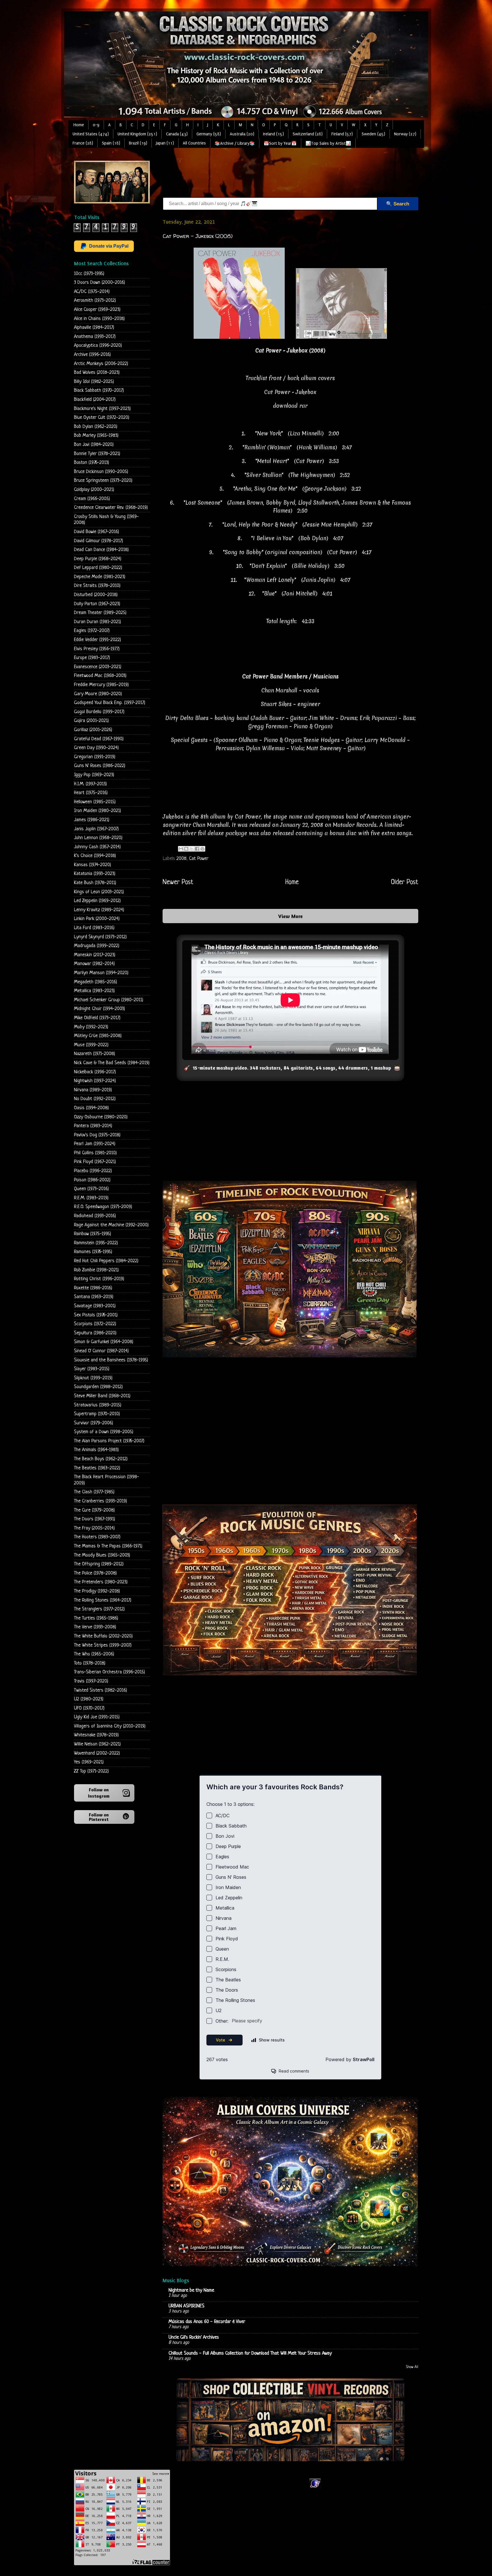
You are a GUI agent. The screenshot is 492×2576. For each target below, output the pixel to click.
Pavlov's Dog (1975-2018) (97, 1135)
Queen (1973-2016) (91, 1189)
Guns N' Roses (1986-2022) (100, 766)
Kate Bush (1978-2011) (95, 883)
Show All (412, 2367)
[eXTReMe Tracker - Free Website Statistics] (315, 2488)
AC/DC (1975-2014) (92, 292)
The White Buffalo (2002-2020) (103, 1636)
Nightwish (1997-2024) (95, 1081)
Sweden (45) (373, 134)
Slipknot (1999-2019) (93, 1378)
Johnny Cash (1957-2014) (97, 847)
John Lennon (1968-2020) (98, 838)
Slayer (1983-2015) (92, 1369)
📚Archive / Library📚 (235, 143)
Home (79, 125)
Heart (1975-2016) (91, 793)
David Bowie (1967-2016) (97, 532)
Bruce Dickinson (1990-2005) (101, 472)
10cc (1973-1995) (89, 274)
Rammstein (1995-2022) (96, 1243)
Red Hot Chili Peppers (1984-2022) (106, 1261)
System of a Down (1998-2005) (104, 1432)
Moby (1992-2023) (91, 1027)
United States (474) (91, 134)
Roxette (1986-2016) (93, 1288)
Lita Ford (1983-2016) (94, 928)
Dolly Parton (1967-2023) (97, 604)
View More (290, 916)
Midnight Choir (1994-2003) (100, 1009)
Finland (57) (342, 134)
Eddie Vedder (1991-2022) (98, 640)
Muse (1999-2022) (91, 1045)
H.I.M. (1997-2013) (90, 784)
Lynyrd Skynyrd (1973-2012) (100, 937)
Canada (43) (177, 134)
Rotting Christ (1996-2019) (99, 1279)
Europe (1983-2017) (92, 658)
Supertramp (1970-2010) (97, 1414)
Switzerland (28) (308, 134)
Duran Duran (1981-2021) (98, 622)
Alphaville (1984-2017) (94, 328)
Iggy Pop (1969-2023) (94, 775)
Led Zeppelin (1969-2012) (97, 901)
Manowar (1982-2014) (94, 964)
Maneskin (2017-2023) (95, 955)
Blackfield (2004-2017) (95, 400)
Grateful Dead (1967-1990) (99, 739)
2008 (182, 859)
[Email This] (181, 849)
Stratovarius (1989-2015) (98, 1405)
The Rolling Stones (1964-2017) (103, 1600)
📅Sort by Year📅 (280, 143)
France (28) (83, 143)
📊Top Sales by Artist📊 (328, 143)
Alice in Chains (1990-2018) (99, 319)
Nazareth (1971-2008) (95, 1054)
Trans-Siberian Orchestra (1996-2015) (109, 1672)
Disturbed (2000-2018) (96, 595)
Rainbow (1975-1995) (93, 1234)
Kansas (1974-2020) (93, 865)
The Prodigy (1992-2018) (97, 1591)
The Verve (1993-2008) (95, 1627)
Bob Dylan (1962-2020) (96, 427)
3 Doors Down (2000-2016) (100, 283)
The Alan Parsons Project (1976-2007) (109, 1441)
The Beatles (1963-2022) (97, 1468)
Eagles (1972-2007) (92, 631)
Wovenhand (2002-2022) (97, 1753)
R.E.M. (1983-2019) (91, 1198)
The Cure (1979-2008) (94, 1510)
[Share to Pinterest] (202, 849)
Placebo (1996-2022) (93, 1171)
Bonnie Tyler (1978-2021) (97, 454)
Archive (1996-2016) (92, 355)
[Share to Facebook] (197, 849)
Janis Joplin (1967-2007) (96, 829)
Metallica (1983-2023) (94, 991)
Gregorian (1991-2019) (95, 757)
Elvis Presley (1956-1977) (97, 649)
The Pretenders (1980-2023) (101, 1582)
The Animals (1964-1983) (96, 1450)
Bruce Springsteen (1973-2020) (103, 481)
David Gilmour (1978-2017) (99, 541)
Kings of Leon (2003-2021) (99, 892)
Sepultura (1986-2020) (95, 1333)
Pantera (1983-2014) (93, 1126)
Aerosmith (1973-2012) (95, 300)
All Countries (194, 143)
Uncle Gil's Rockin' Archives (194, 2337)
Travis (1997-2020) (91, 1681)
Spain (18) (111, 143)
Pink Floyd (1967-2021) (95, 1162)
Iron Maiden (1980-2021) (98, 811)
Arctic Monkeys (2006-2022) (101, 364)
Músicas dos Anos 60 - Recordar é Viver (207, 2322)
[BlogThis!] (186, 849)
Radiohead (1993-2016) (95, 1216)
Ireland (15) (273, 134)
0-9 (96, 125)
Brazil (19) (138, 143)
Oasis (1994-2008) (91, 1108)
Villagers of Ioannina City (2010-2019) (110, 1726)
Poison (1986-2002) (92, 1180)
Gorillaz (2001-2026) (93, 730)
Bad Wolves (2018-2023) (97, 373)
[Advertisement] (266, 174)
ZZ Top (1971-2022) (91, 1771)
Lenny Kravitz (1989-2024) (99, 910)
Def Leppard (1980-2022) (98, 568)
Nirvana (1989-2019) (93, 1090)
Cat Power (199, 859)
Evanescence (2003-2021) (98, 667)
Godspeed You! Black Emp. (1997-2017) (110, 703)
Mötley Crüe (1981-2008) (98, 1036)
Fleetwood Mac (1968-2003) (100, 676)
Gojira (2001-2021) (91, 721)
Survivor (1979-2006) (94, 1423)
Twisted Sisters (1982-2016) (101, 1690)
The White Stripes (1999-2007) (103, 1645)
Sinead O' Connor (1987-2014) (101, 1351)
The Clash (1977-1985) (94, 1492)
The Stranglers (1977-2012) (99, 1609)
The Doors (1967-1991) (95, 1519)
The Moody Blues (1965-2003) (102, 1555)
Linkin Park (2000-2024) (97, 919)
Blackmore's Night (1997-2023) (102, 409)
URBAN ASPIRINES (186, 2306)
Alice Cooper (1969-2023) (97, 310)
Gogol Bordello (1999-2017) (99, 712)
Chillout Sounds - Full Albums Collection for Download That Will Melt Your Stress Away (250, 2353)
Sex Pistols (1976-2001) (96, 1315)
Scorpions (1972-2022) (95, 1324)
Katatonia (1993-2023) (95, 874)
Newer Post (178, 882)
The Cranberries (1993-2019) (101, 1501)
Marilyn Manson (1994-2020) (101, 973)
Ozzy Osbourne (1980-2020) (101, 1117)
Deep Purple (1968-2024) (98, 559)
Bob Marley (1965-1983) (96, 436)
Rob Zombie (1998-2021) (96, 1270)
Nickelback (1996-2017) (95, 1072)
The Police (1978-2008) (95, 1573)
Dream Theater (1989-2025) (100, 613)
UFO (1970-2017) (89, 1708)
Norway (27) (405, 134)
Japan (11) (165, 143)
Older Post (405, 882)
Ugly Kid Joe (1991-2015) (97, 1717)
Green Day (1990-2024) (96, 748)
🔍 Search (398, 204)
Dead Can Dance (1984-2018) (101, 550)
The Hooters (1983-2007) (97, 1537)
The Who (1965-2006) (94, 1654)
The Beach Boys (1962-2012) (101, 1459)
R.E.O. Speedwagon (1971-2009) (103, 1207)
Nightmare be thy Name (191, 2290)
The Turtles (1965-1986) (96, 1618)
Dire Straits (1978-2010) (97, 586)
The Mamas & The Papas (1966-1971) (108, 1546)
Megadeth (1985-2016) (96, 982)
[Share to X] (192, 849)
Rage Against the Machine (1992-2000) (111, 1225)
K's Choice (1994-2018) (95, 856)
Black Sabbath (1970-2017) (99, 390)
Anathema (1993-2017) (95, 337)
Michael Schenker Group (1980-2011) (109, 1000)
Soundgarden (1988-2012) (98, 1387)
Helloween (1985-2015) (95, 802)
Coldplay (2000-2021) (94, 490)
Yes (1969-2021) (89, 1762)
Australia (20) (242, 134)
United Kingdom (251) (137, 134)
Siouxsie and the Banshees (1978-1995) (111, 1360)
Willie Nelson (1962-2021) (97, 1744)
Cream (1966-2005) (92, 499)
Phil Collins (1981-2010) (95, 1153)
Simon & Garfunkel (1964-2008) (104, 1342)
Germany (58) (209, 134)
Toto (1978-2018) (90, 1663)
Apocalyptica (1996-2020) (98, 345)
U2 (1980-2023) (89, 1699)
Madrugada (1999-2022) (97, 946)
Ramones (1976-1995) (93, 1252)
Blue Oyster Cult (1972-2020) (102, 418)
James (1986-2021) (92, 820)
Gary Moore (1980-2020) (98, 694)
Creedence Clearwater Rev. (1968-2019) (111, 508)
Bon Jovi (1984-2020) (94, 445)
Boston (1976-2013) (92, 463)
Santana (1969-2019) (94, 1297)
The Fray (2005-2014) (94, 1528)
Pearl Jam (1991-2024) (95, 1144)
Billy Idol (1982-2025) (94, 382)
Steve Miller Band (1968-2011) (102, 1396)
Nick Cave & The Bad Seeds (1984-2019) (112, 1063)
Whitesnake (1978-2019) (96, 1735)
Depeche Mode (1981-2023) (100, 577)
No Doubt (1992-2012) (95, 1099)
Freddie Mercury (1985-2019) (101, 685)
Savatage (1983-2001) (95, 1306)
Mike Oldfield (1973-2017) (97, 1018)
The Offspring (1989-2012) (99, 1564)
